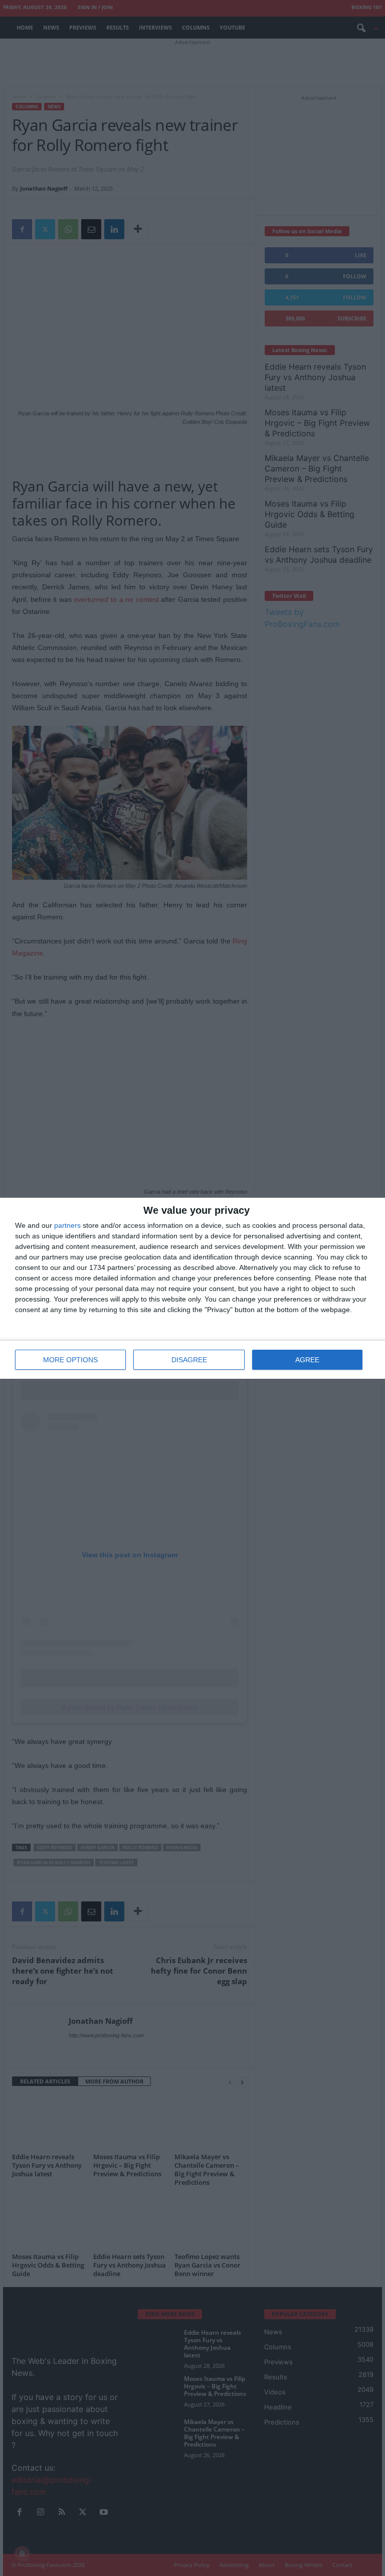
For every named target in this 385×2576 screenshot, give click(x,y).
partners (67, 1225)
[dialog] (192, 1288)
